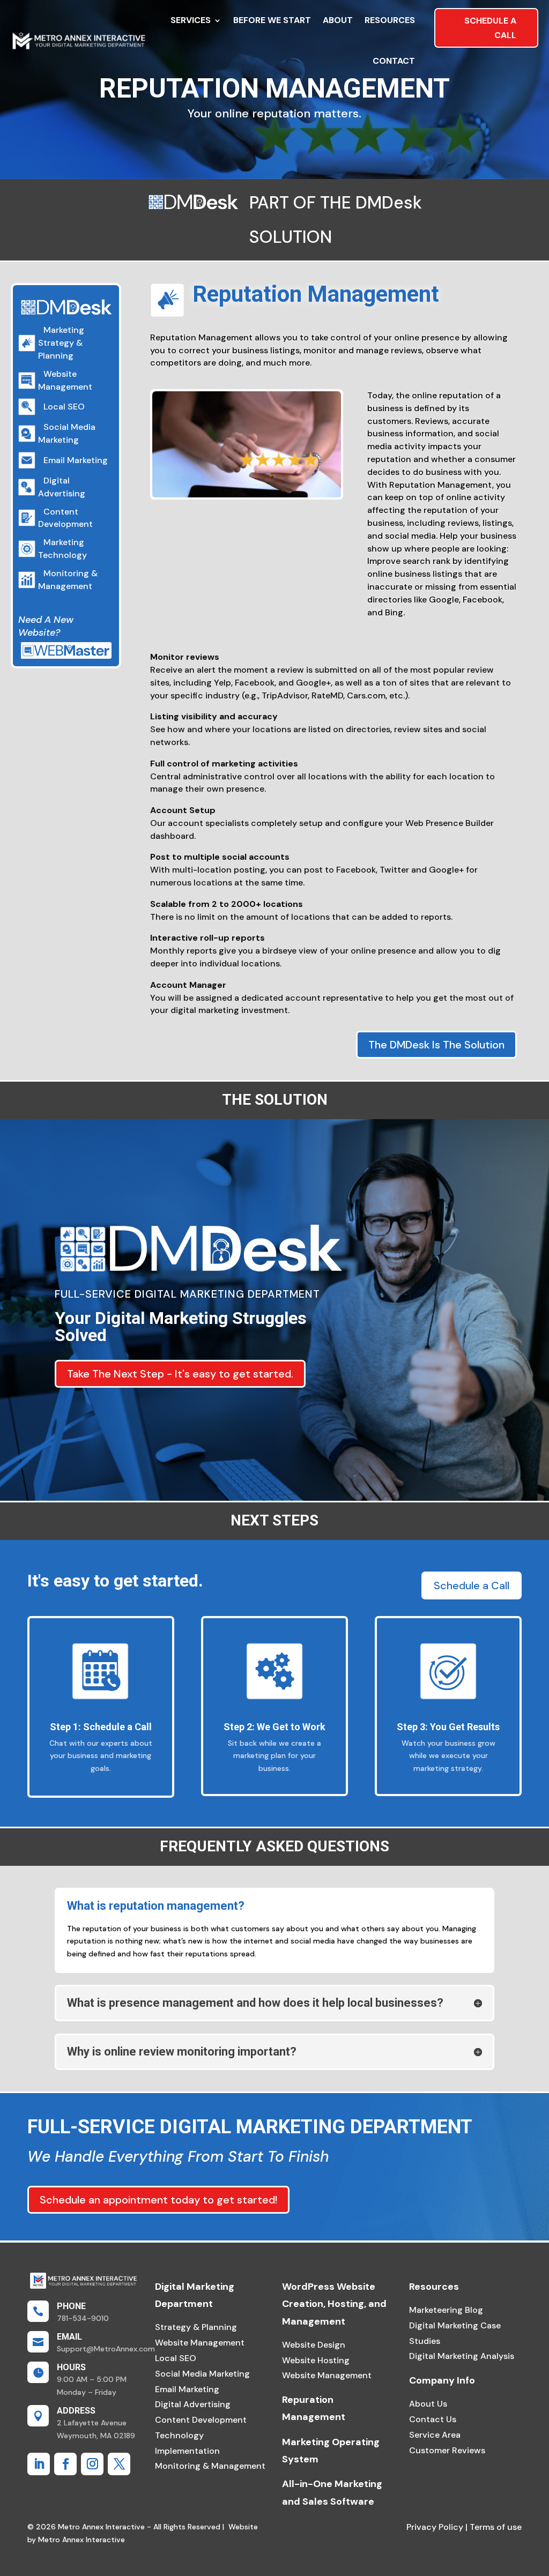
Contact (394, 61)
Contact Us (433, 2419)
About (338, 20)
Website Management (200, 2343)
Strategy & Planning (196, 2327)
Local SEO (176, 2358)
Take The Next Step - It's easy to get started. (180, 1374)
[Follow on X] (119, 2464)
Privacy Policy (435, 2527)
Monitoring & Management (210, 2466)
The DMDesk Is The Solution (436, 1045)
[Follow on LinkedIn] (39, 2464)
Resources (390, 20)
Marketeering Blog (446, 2310)
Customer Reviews (447, 2450)
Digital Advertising (193, 2404)
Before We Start (272, 20)
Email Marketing (187, 2389)
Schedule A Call (490, 28)
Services (191, 20)
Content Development (201, 2420)
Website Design (314, 2345)
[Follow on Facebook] (65, 2464)
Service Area (435, 2435)
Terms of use (495, 2527)
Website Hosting (316, 2360)
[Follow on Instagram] (92, 2464)
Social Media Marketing (202, 2374)
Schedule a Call (472, 1585)
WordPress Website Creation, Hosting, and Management (334, 2304)
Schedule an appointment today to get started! (158, 2200)
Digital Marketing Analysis (462, 2356)
